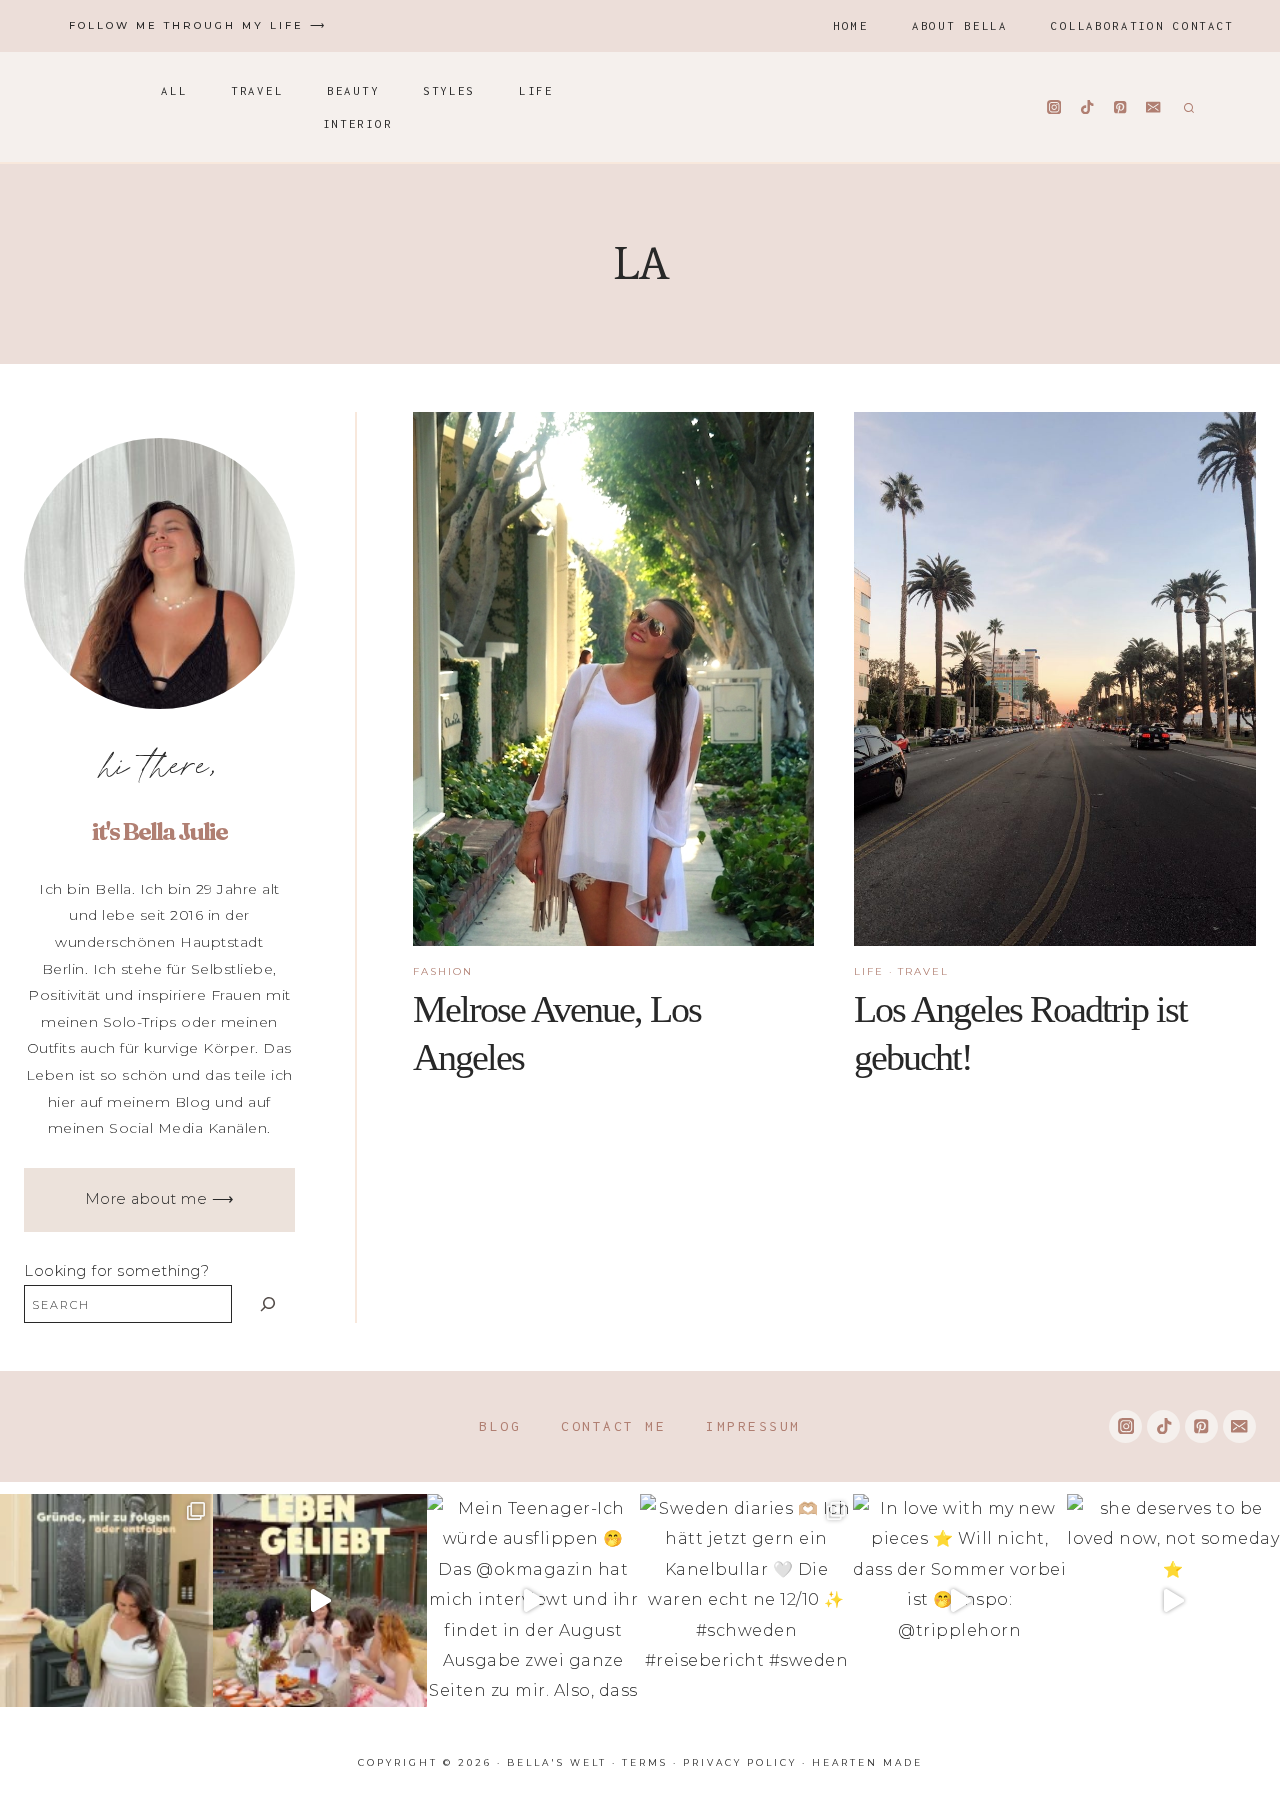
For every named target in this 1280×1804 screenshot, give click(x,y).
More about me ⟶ (160, 1199)
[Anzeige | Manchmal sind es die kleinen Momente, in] (319, 1600)
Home (850, 25)
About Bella (960, 25)
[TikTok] (1087, 107)
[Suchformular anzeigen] (1186, 107)
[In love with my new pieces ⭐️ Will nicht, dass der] (959, 1600)
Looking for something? (116, 1271)
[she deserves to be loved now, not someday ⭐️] (1173, 1600)
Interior (358, 123)
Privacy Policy (740, 1762)
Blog (500, 1426)
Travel (257, 90)
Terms (645, 1762)
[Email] (1153, 107)
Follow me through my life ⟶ (198, 25)
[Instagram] (1054, 107)
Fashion (443, 971)
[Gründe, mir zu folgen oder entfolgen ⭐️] (106, 1600)
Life (536, 90)
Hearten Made (867, 1762)
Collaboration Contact (1142, 25)
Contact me (613, 1426)
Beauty (353, 90)
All (174, 90)
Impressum (753, 1426)
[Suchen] (268, 1303)
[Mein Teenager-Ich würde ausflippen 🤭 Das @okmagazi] (533, 1600)
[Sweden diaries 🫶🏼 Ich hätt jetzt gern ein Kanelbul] (746, 1600)
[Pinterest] (1120, 107)
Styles (449, 90)
